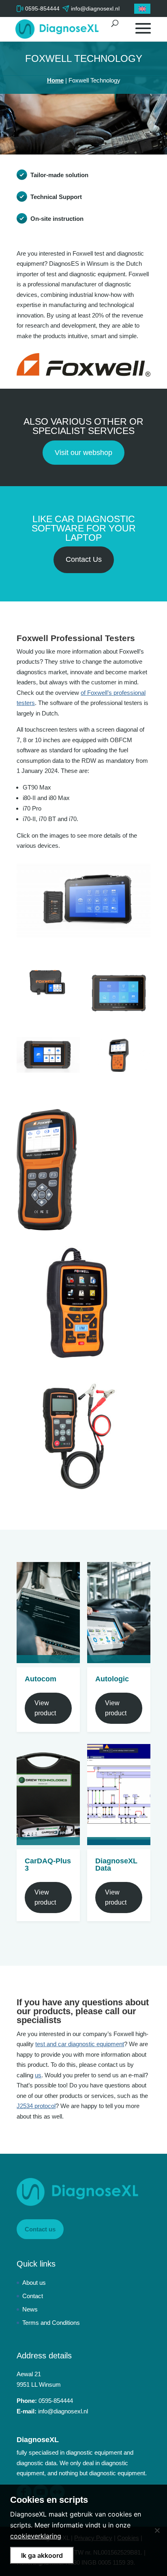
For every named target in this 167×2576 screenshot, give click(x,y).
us (38, 2075)
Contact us (40, 2229)
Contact (33, 2296)
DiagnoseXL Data (116, 1865)
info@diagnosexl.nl (63, 2411)
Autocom (41, 1679)
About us (34, 2283)
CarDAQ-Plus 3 (48, 1865)
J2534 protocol (36, 2106)
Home (55, 80)
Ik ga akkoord (42, 2555)
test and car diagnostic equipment (80, 2044)
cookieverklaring (36, 2536)
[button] (142, 9)
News (30, 2309)
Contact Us (84, 559)
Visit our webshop (83, 453)
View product (45, 1708)
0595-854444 (42, 8)
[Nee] (157, 2530)
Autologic (112, 1679)
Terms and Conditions (51, 2323)
